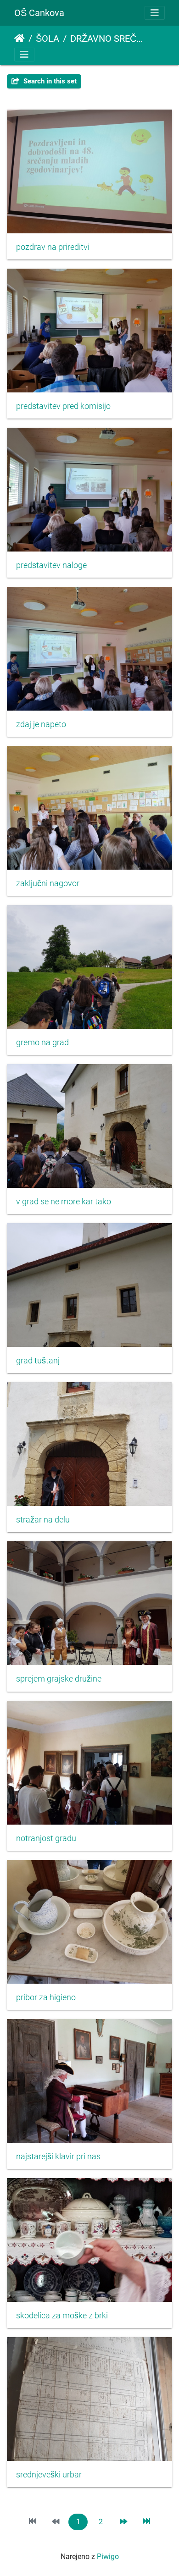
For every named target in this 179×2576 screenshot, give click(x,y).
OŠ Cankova (39, 13)
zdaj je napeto (41, 724)
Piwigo (108, 2557)
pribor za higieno (46, 1997)
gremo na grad (42, 1043)
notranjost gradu (46, 1838)
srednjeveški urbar (49, 2475)
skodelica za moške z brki (62, 2316)
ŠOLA (48, 39)
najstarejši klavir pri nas (58, 2157)
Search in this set (49, 81)
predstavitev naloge (51, 565)
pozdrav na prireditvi (53, 247)
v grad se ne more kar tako (64, 1202)
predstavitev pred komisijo (63, 406)
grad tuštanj (38, 1361)
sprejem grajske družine (59, 1679)
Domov (20, 39)
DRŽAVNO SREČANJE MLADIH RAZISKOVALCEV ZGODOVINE (108, 39)
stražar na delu (43, 1520)
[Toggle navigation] (155, 13)
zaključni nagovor (48, 883)
